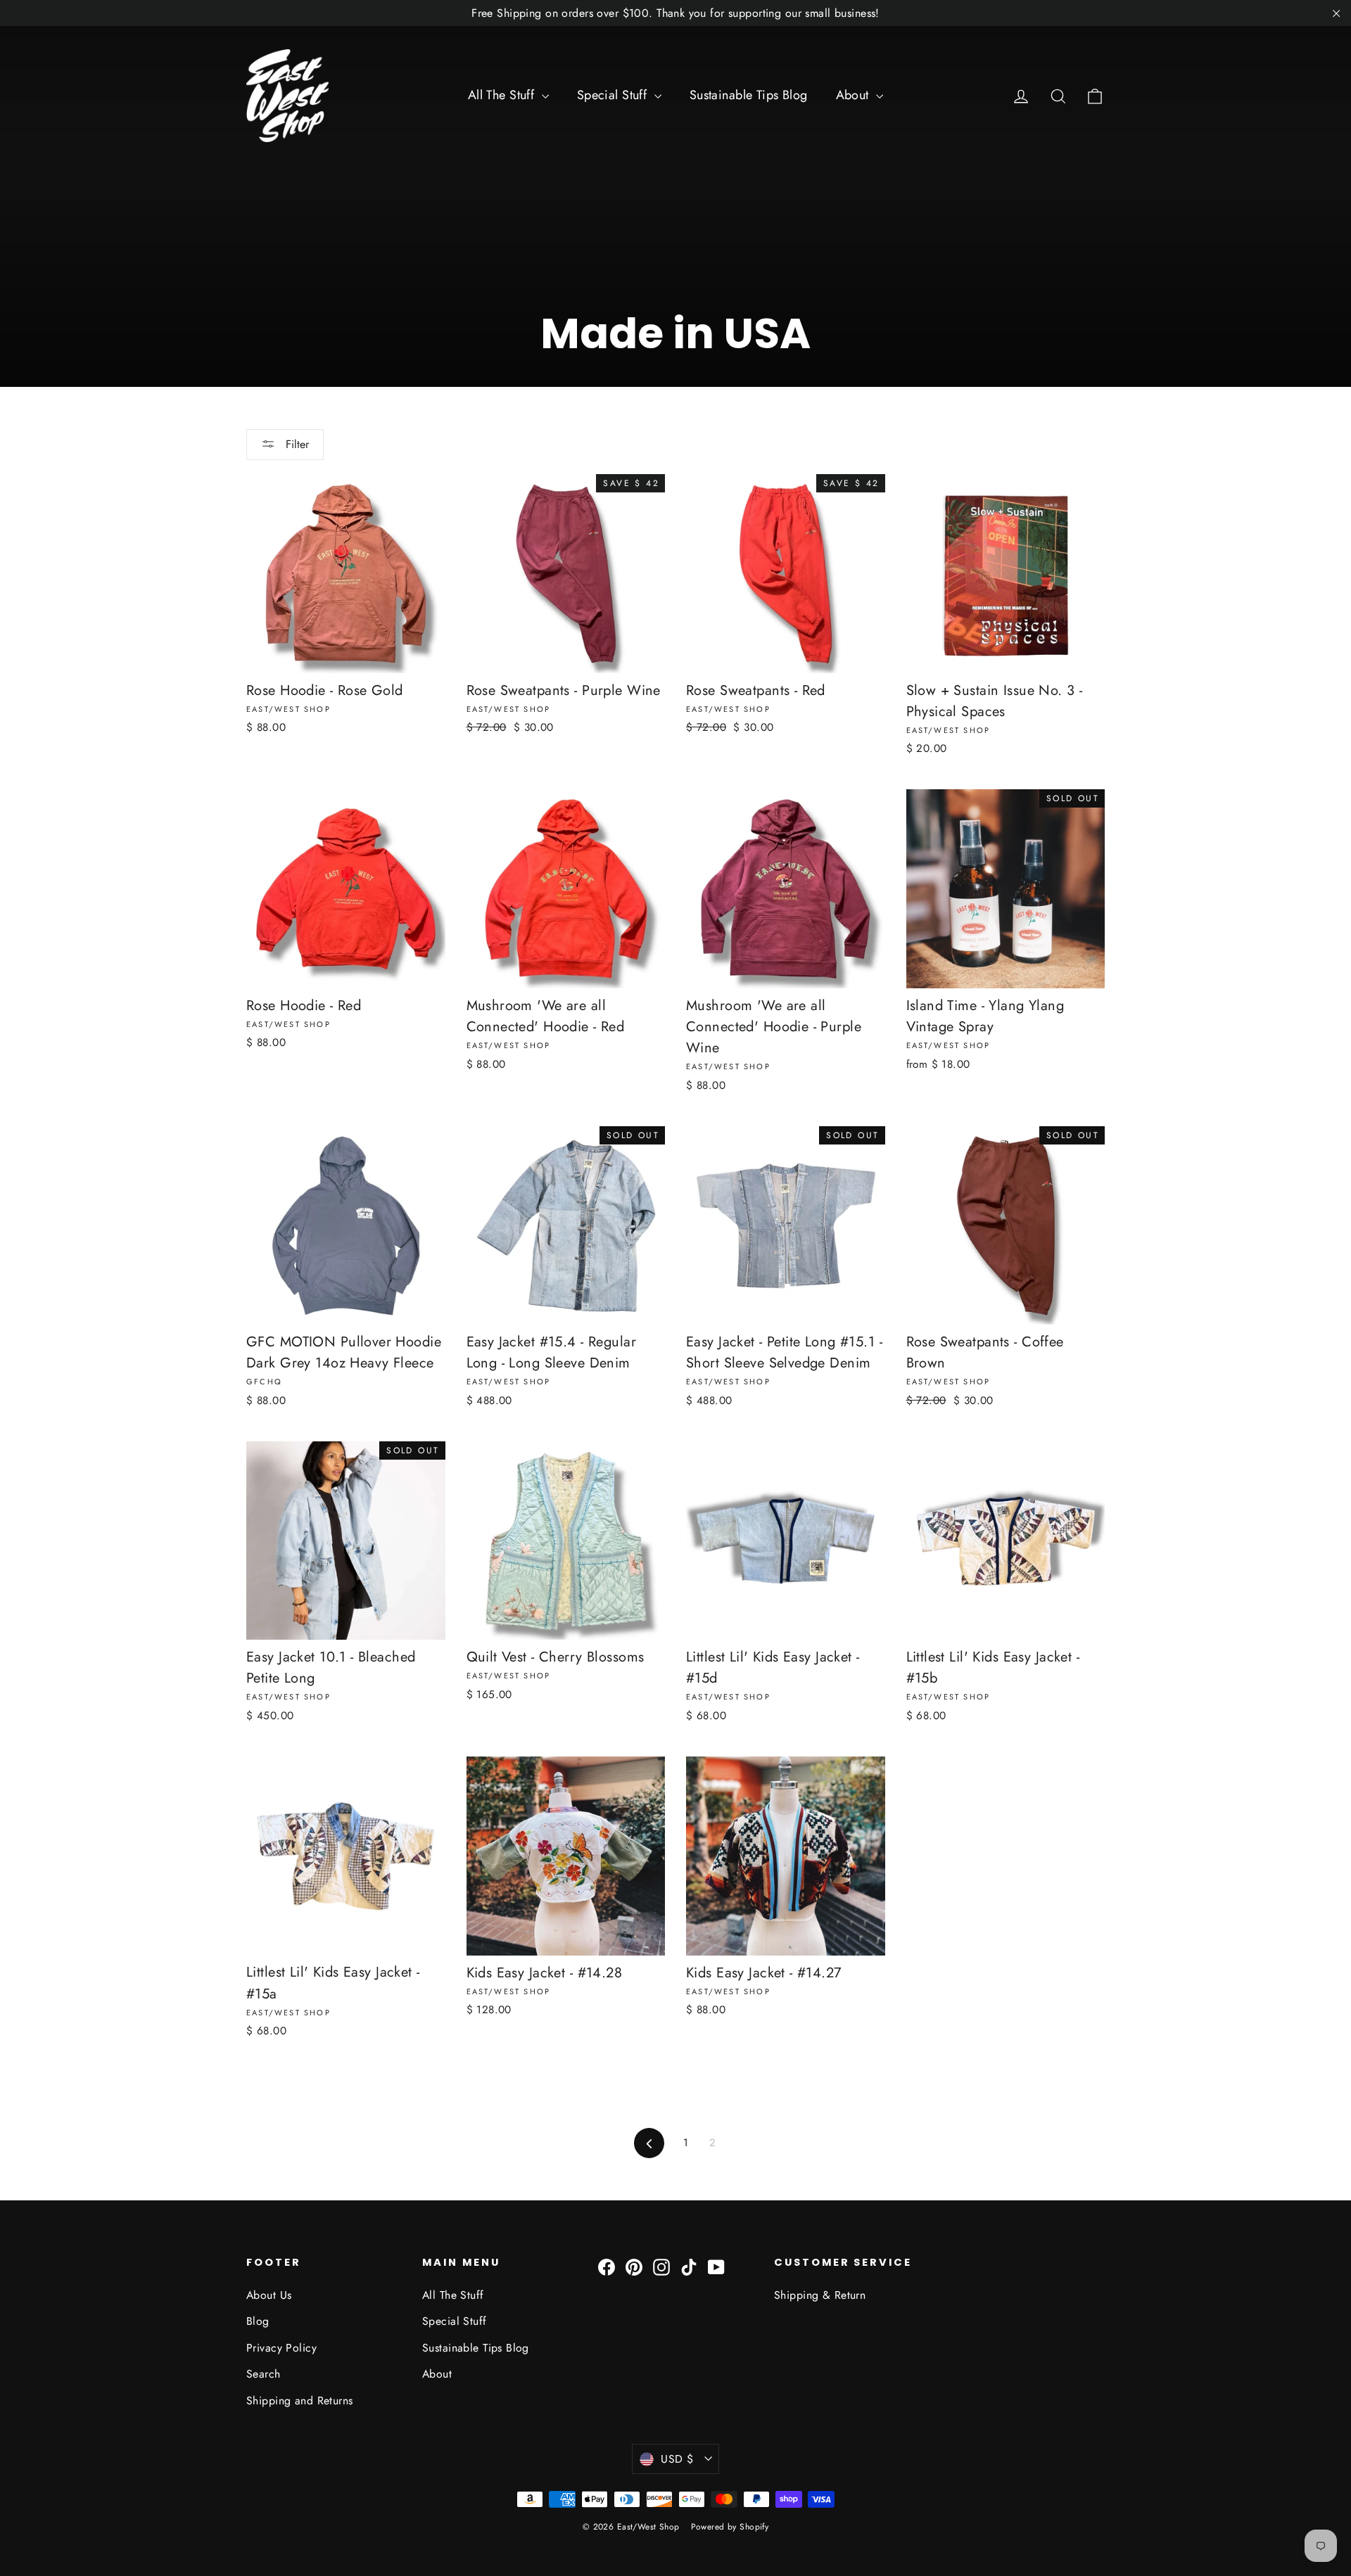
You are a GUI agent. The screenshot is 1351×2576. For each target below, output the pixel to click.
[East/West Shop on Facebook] (607, 2266)
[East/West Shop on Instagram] (661, 2266)
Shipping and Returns (300, 2400)
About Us (269, 2295)
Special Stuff (614, 95)
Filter (296, 444)
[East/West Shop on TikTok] (689, 2266)
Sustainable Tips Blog (749, 95)
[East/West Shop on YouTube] (716, 2266)
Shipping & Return (820, 2295)
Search (264, 2374)
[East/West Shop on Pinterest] (634, 2266)
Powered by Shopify (730, 2527)
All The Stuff (503, 95)
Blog (258, 2321)
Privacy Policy (281, 2348)
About (855, 95)
